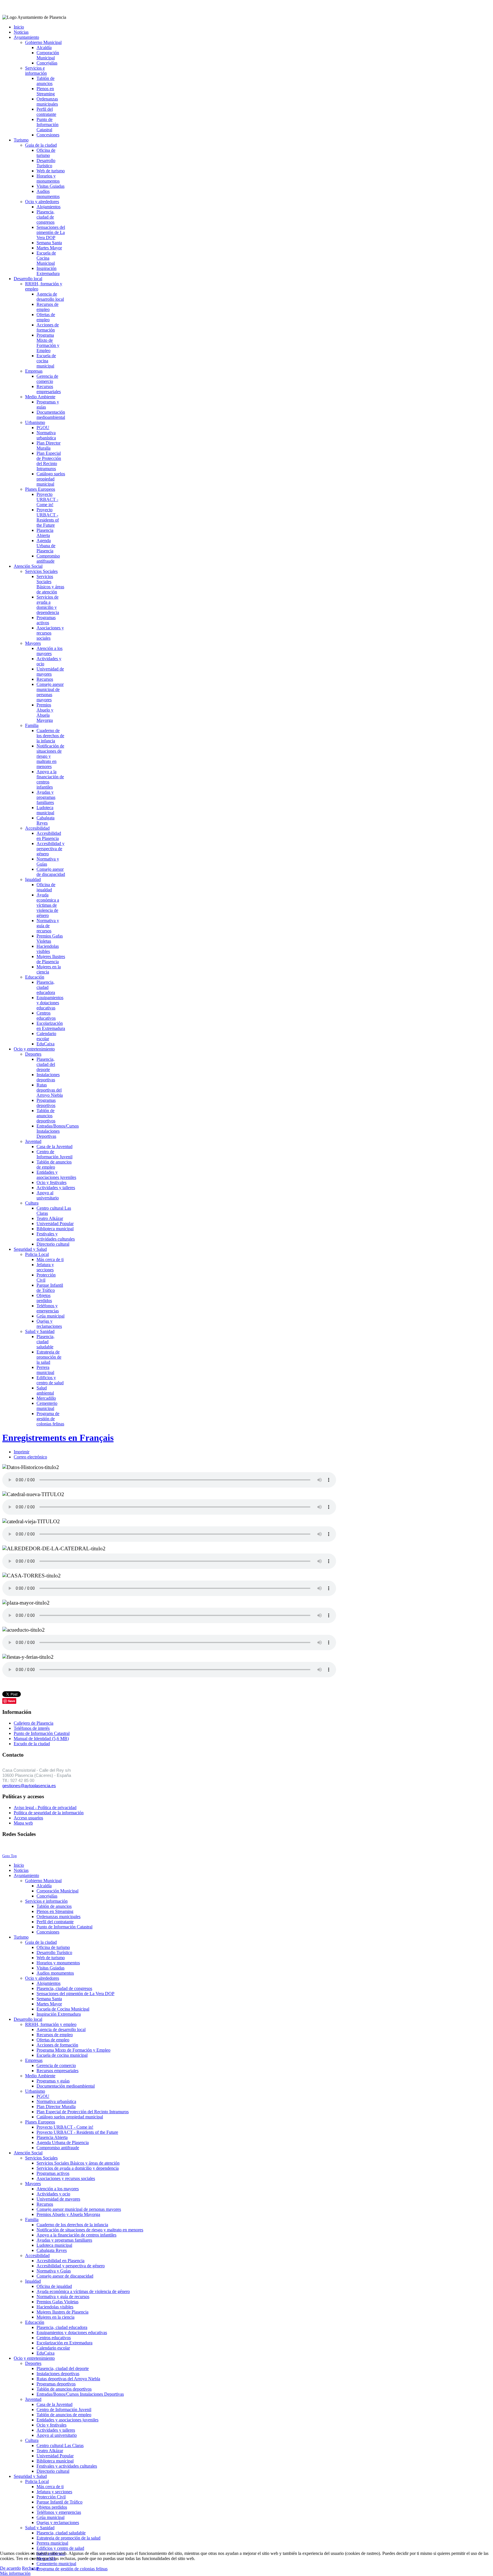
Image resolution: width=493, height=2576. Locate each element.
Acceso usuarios (28, 1818)
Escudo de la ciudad (32, 1744)
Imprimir (22, 1452)
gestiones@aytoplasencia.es (29, 1786)
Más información (15, 2573)
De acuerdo (10, 2568)
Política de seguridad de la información (49, 1813)
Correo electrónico (30, 1457)
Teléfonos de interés (32, 1728)
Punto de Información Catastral (42, 1733)
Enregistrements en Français (58, 1438)
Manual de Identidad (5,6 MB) (41, 1738)
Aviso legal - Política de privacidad (45, 1808)
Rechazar (30, 2568)
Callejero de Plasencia (34, 1723)
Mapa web (23, 1823)
